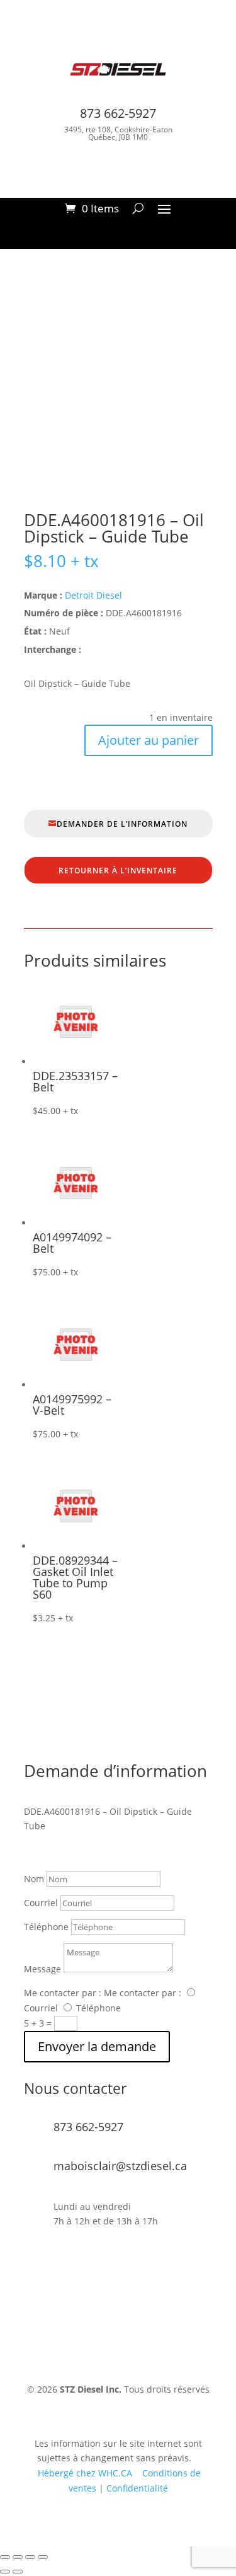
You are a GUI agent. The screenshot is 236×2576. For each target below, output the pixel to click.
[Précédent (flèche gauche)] (5, 2572)
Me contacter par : (63, 1993)
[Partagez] (30, 2557)
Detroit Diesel (93, 595)
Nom (34, 1879)
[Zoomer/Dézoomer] (5, 2557)
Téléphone (46, 1927)
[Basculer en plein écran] (18, 2557)
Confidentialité (137, 2488)
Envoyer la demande (97, 2046)
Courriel (41, 1903)
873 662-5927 (118, 113)
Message (42, 1969)
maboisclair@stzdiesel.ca (120, 2166)
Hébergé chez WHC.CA (86, 2473)
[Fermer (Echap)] (43, 2557)
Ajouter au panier (149, 740)
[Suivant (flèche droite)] (18, 2572)
